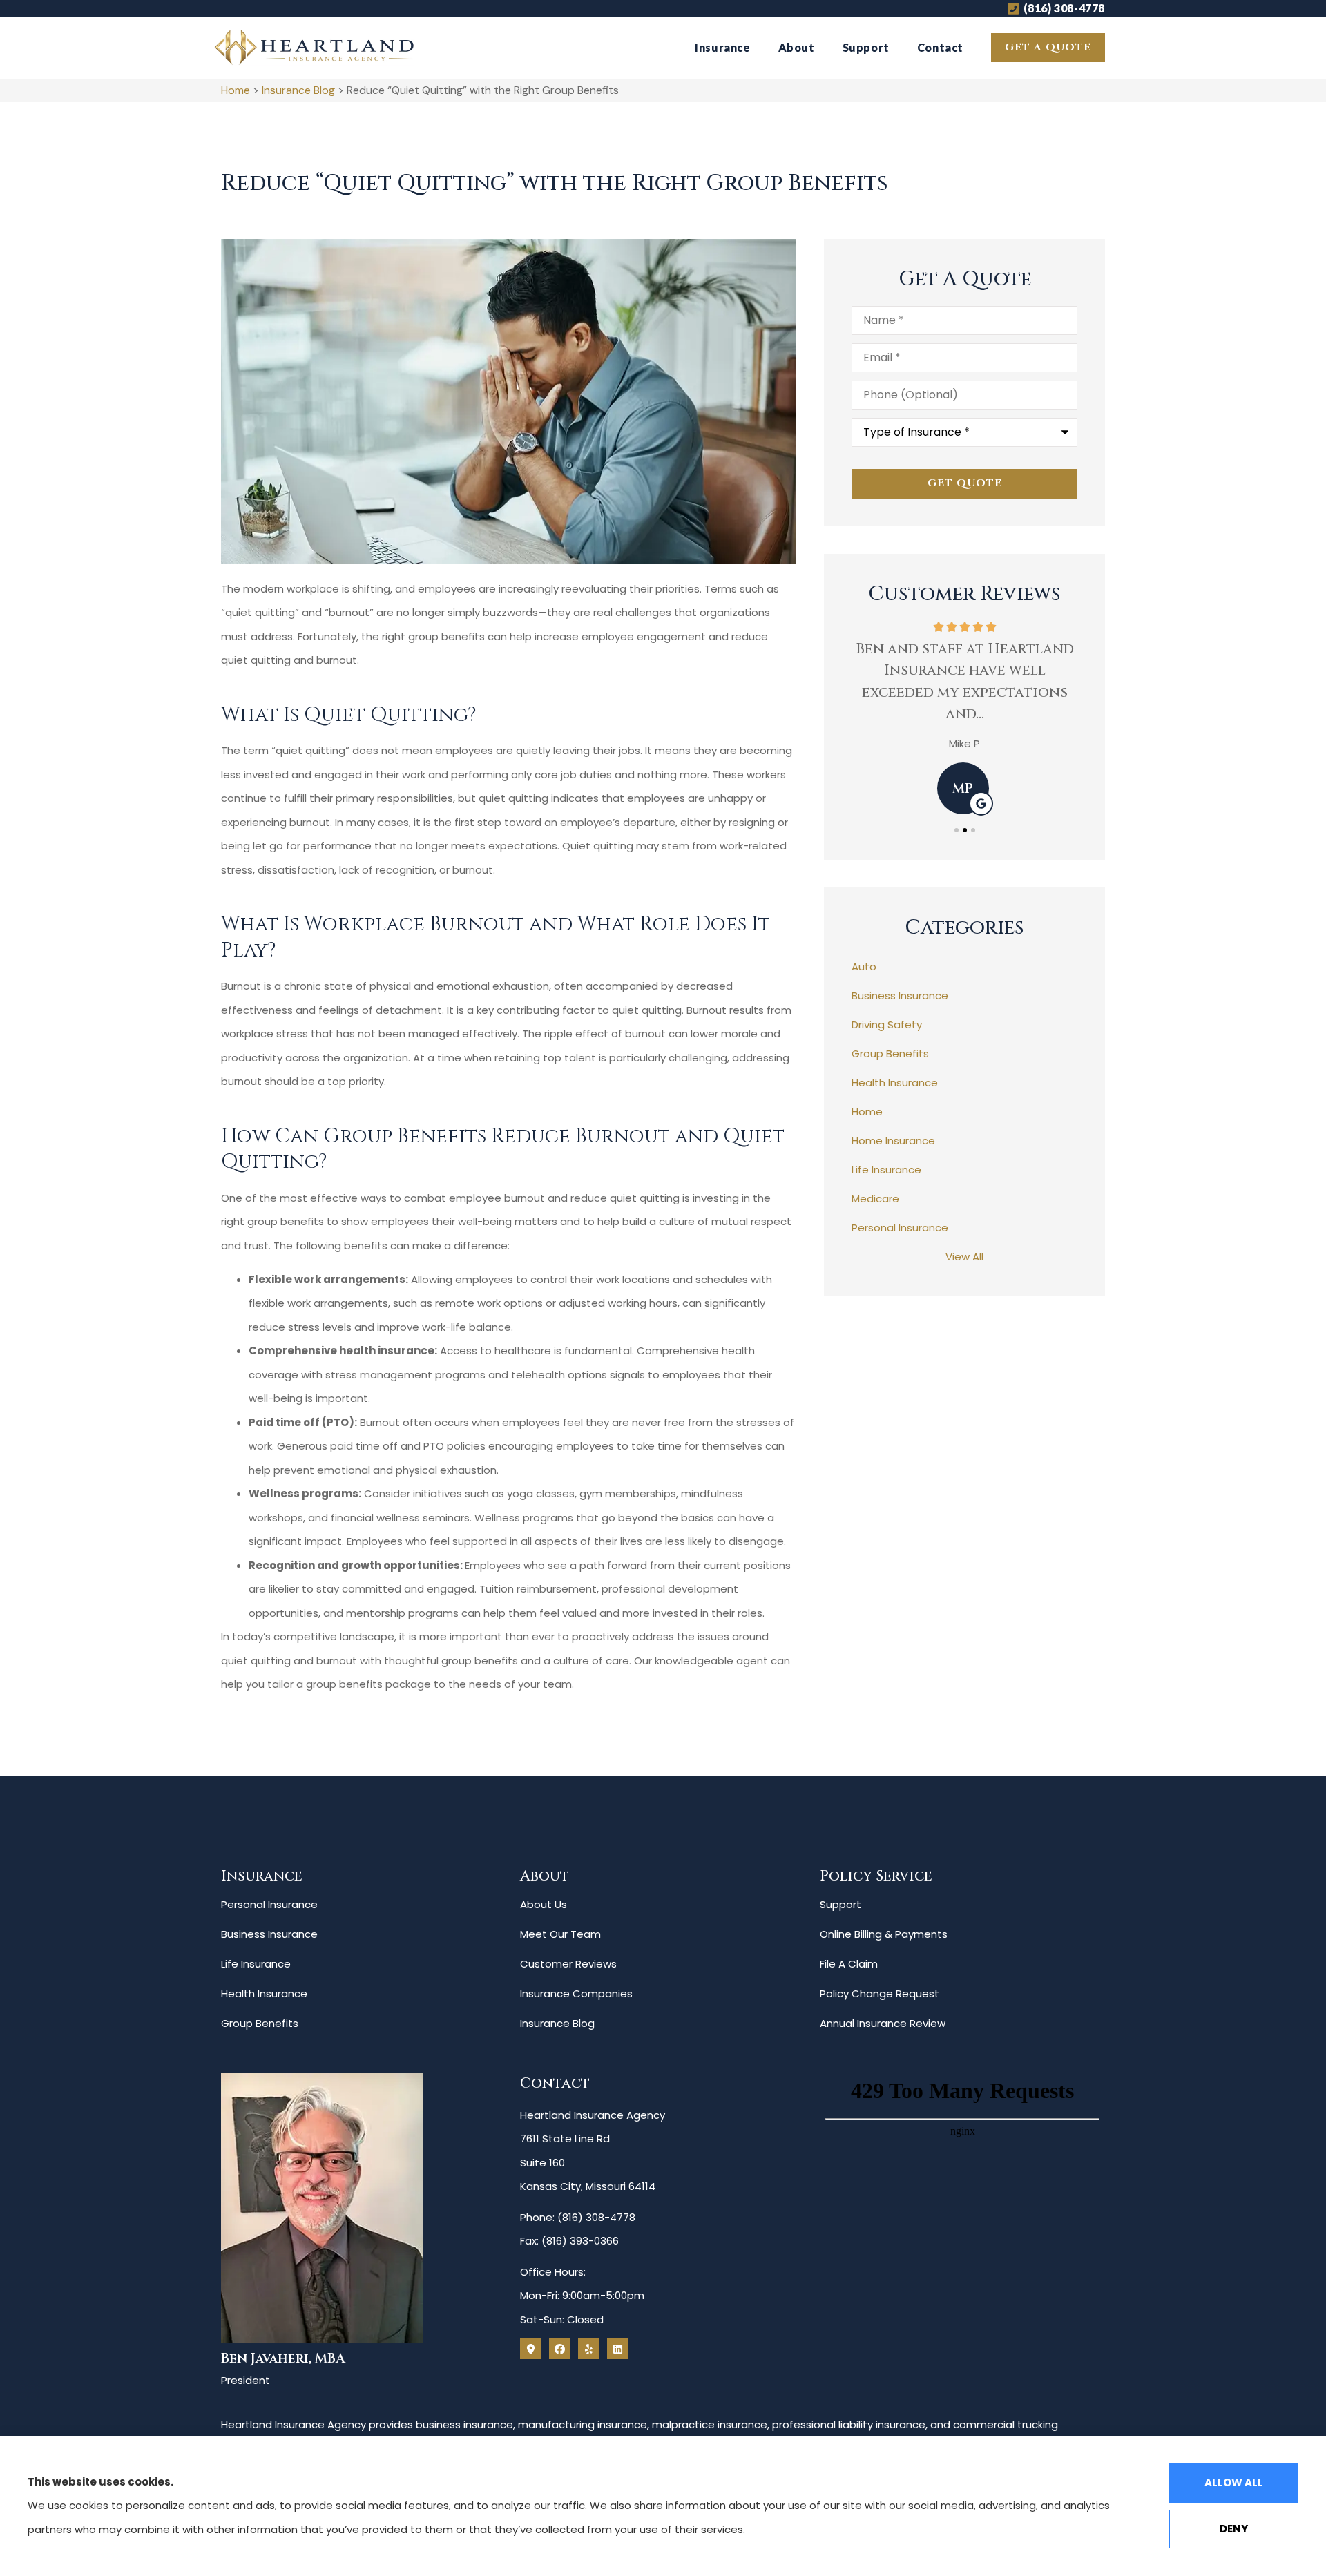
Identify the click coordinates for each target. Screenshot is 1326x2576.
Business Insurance (269, 1934)
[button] (957, 830)
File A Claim (849, 1964)
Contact (940, 47)
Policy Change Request (880, 1993)
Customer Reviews (568, 1964)
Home (236, 90)
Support (866, 47)
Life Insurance (256, 1964)
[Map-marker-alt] (530, 2349)
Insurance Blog (298, 90)
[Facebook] (559, 2349)
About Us (544, 1904)
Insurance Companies (576, 1993)
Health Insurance (264, 1993)
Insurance (722, 47)
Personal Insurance (269, 1904)
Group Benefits (260, 2023)
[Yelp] (588, 2349)
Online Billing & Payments (884, 1934)
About (797, 47)
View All (964, 1257)
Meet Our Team (560, 1934)
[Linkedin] (617, 2349)
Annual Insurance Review (883, 2023)
